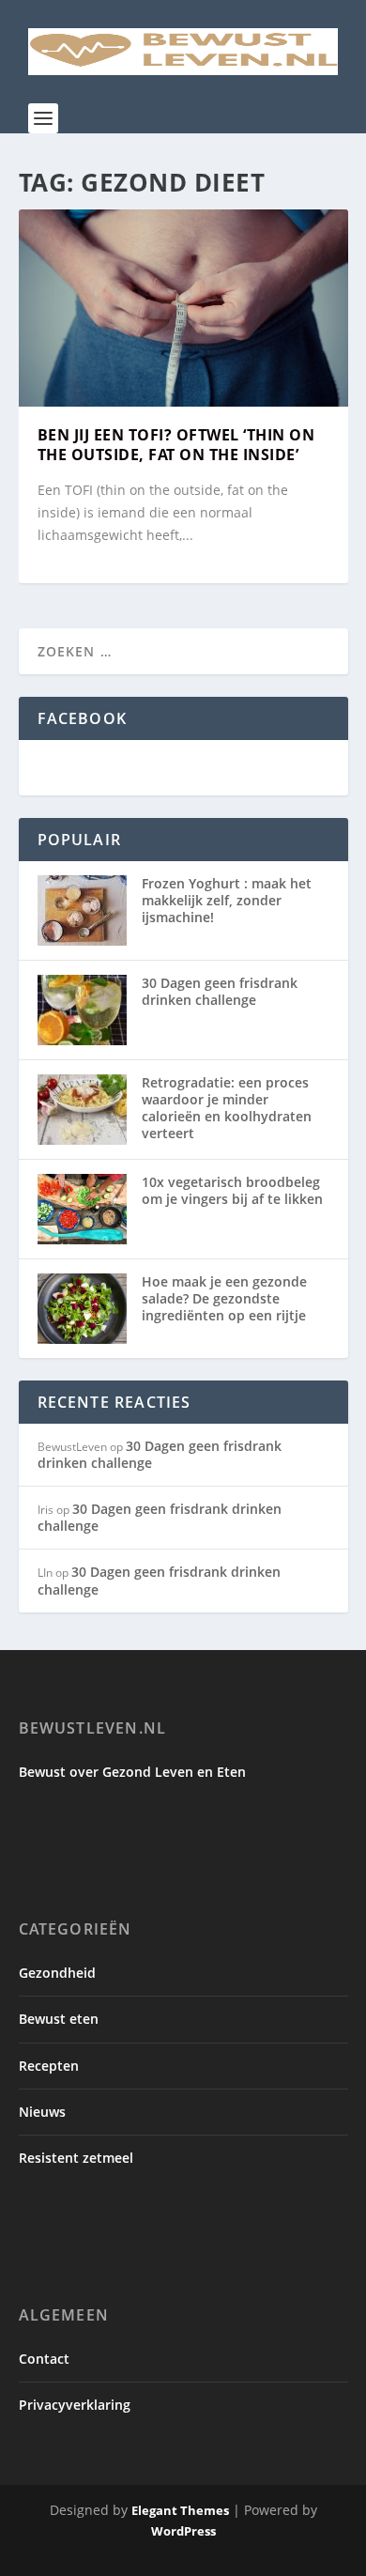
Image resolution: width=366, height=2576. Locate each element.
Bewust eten (59, 2019)
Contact (44, 2359)
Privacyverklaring (75, 2405)
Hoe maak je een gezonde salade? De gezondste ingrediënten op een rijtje (224, 1298)
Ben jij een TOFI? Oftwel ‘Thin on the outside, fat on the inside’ (176, 445)
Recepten (49, 2066)
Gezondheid (57, 1973)
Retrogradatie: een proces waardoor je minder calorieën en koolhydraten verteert (227, 1108)
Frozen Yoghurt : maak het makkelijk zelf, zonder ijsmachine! (227, 900)
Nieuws (42, 2112)
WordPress (183, 2531)
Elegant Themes (180, 2510)
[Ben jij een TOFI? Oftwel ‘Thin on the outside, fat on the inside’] (183, 308)
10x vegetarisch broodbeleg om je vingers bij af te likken (232, 1190)
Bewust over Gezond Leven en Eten (132, 1772)
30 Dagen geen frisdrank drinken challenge (220, 991)
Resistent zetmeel (76, 2158)
